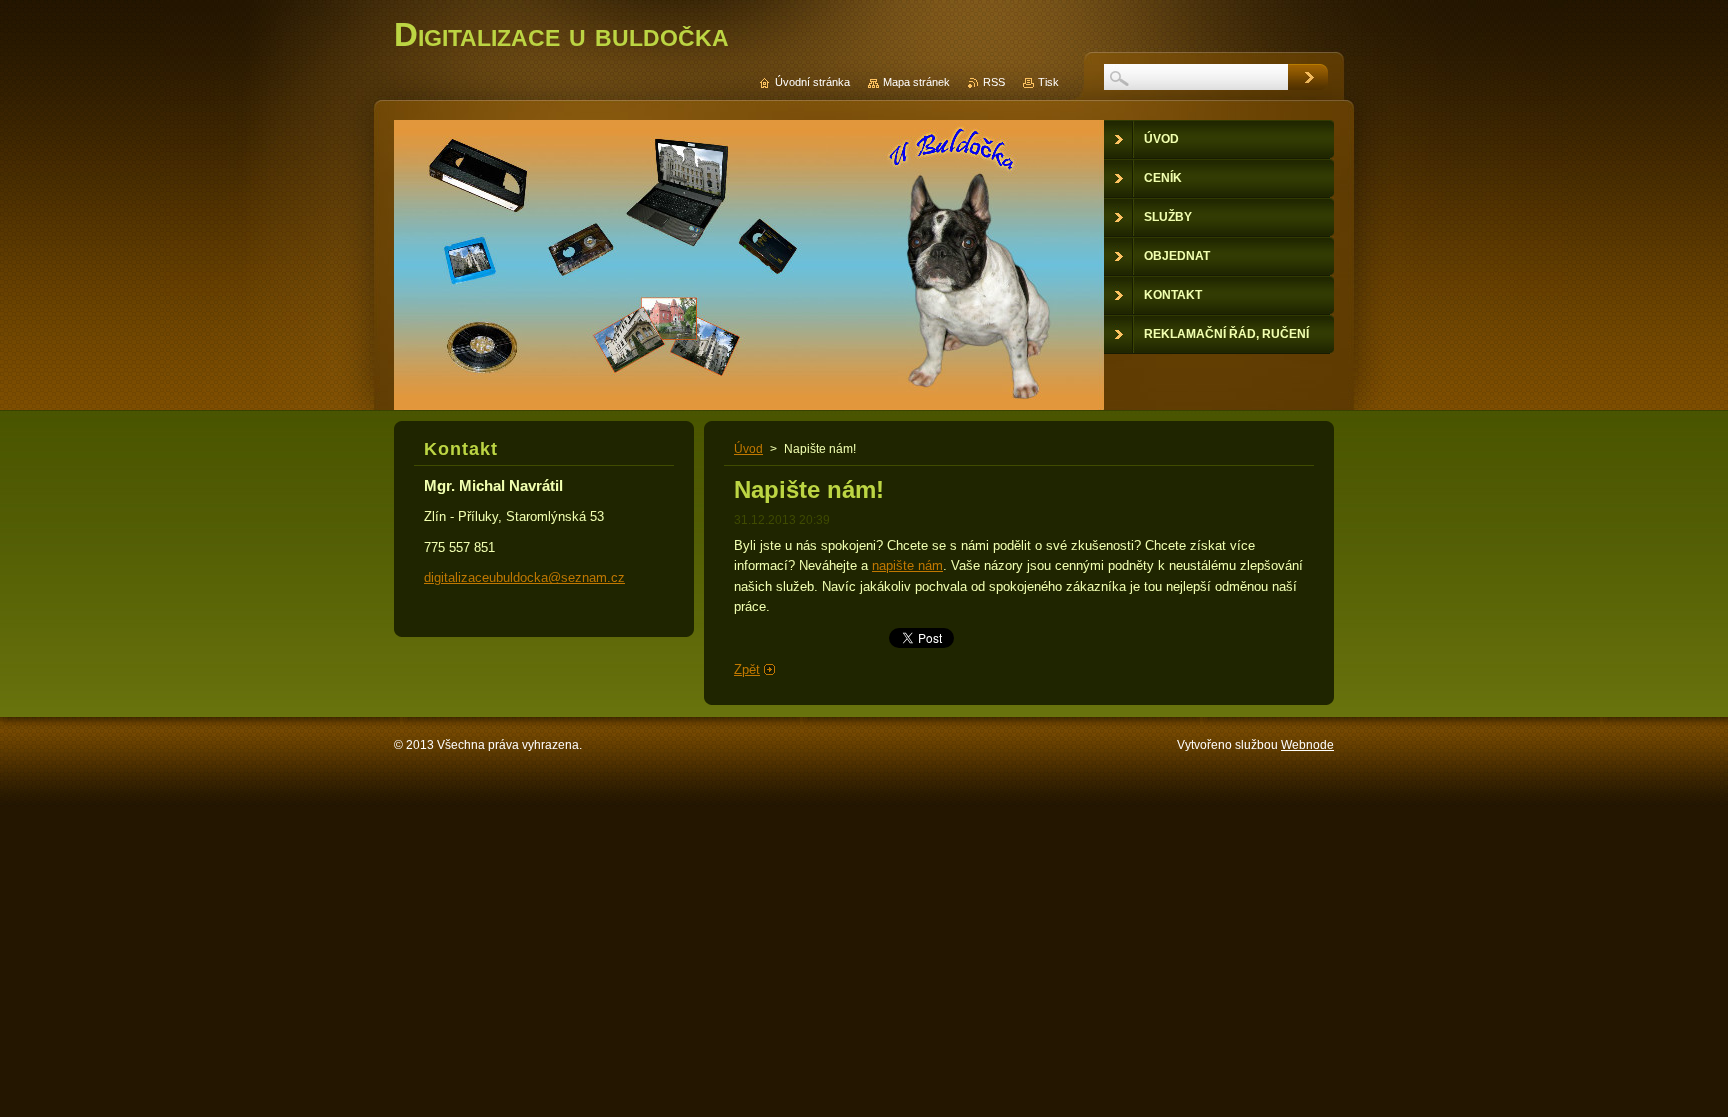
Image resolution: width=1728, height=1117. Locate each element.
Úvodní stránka (812, 82)
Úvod (748, 449)
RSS (994, 82)
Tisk (1048, 82)
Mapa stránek (916, 82)
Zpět (747, 669)
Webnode (1307, 745)
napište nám (907, 565)
